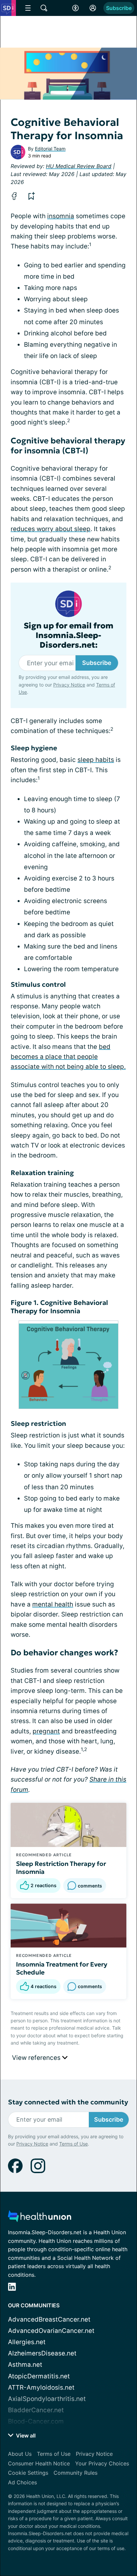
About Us (20, 2454)
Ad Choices (22, 2482)
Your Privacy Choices (102, 2463)
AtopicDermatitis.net (39, 2376)
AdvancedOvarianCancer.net (51, 2331)
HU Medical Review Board (79, 166)
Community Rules (75, 2473)
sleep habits (96, 760)
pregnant (46, 1731)
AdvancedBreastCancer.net (49, 2319)
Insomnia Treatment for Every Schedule (62, 1968)
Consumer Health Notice (39, 2463)
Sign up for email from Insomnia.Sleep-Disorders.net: (68, 635)
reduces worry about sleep (51, 529)
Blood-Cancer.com (36, 2421)
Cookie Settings (28, 2473)
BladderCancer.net (36, 2410)
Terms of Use (73, 2144)
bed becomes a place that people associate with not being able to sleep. (68, 1057)
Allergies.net (27, 2342)
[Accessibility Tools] (75, 8)
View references (37, 2058)
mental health (53, 1604)
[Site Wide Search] (44, 8)
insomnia (61, 216)
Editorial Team (50, 149)
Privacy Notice (69, 685)
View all (25, 2436)
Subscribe (119, 8)
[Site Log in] (93, 8)
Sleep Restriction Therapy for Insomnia (61, 1868)
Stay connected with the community (68, 2102)
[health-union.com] (40, 2218)
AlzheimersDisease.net (42, 2353)
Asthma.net (25, 2365)
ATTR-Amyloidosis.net (41, 2388)
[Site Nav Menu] (28, 8)
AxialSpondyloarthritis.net (47, 2399)
